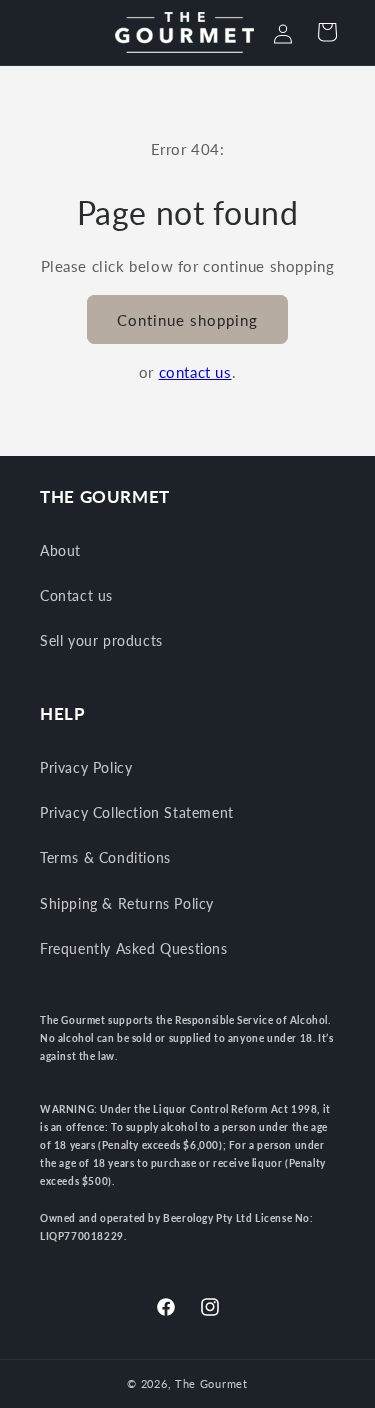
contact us (195, 372)
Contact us (76, 595)
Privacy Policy (86, 767)
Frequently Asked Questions (134, 948)
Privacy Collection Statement (137, 812)
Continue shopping (187, 320)
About (60, 550)
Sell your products (101, 640)
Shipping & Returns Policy (127, 903)
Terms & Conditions (105, 857)
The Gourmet (211, 1383)
